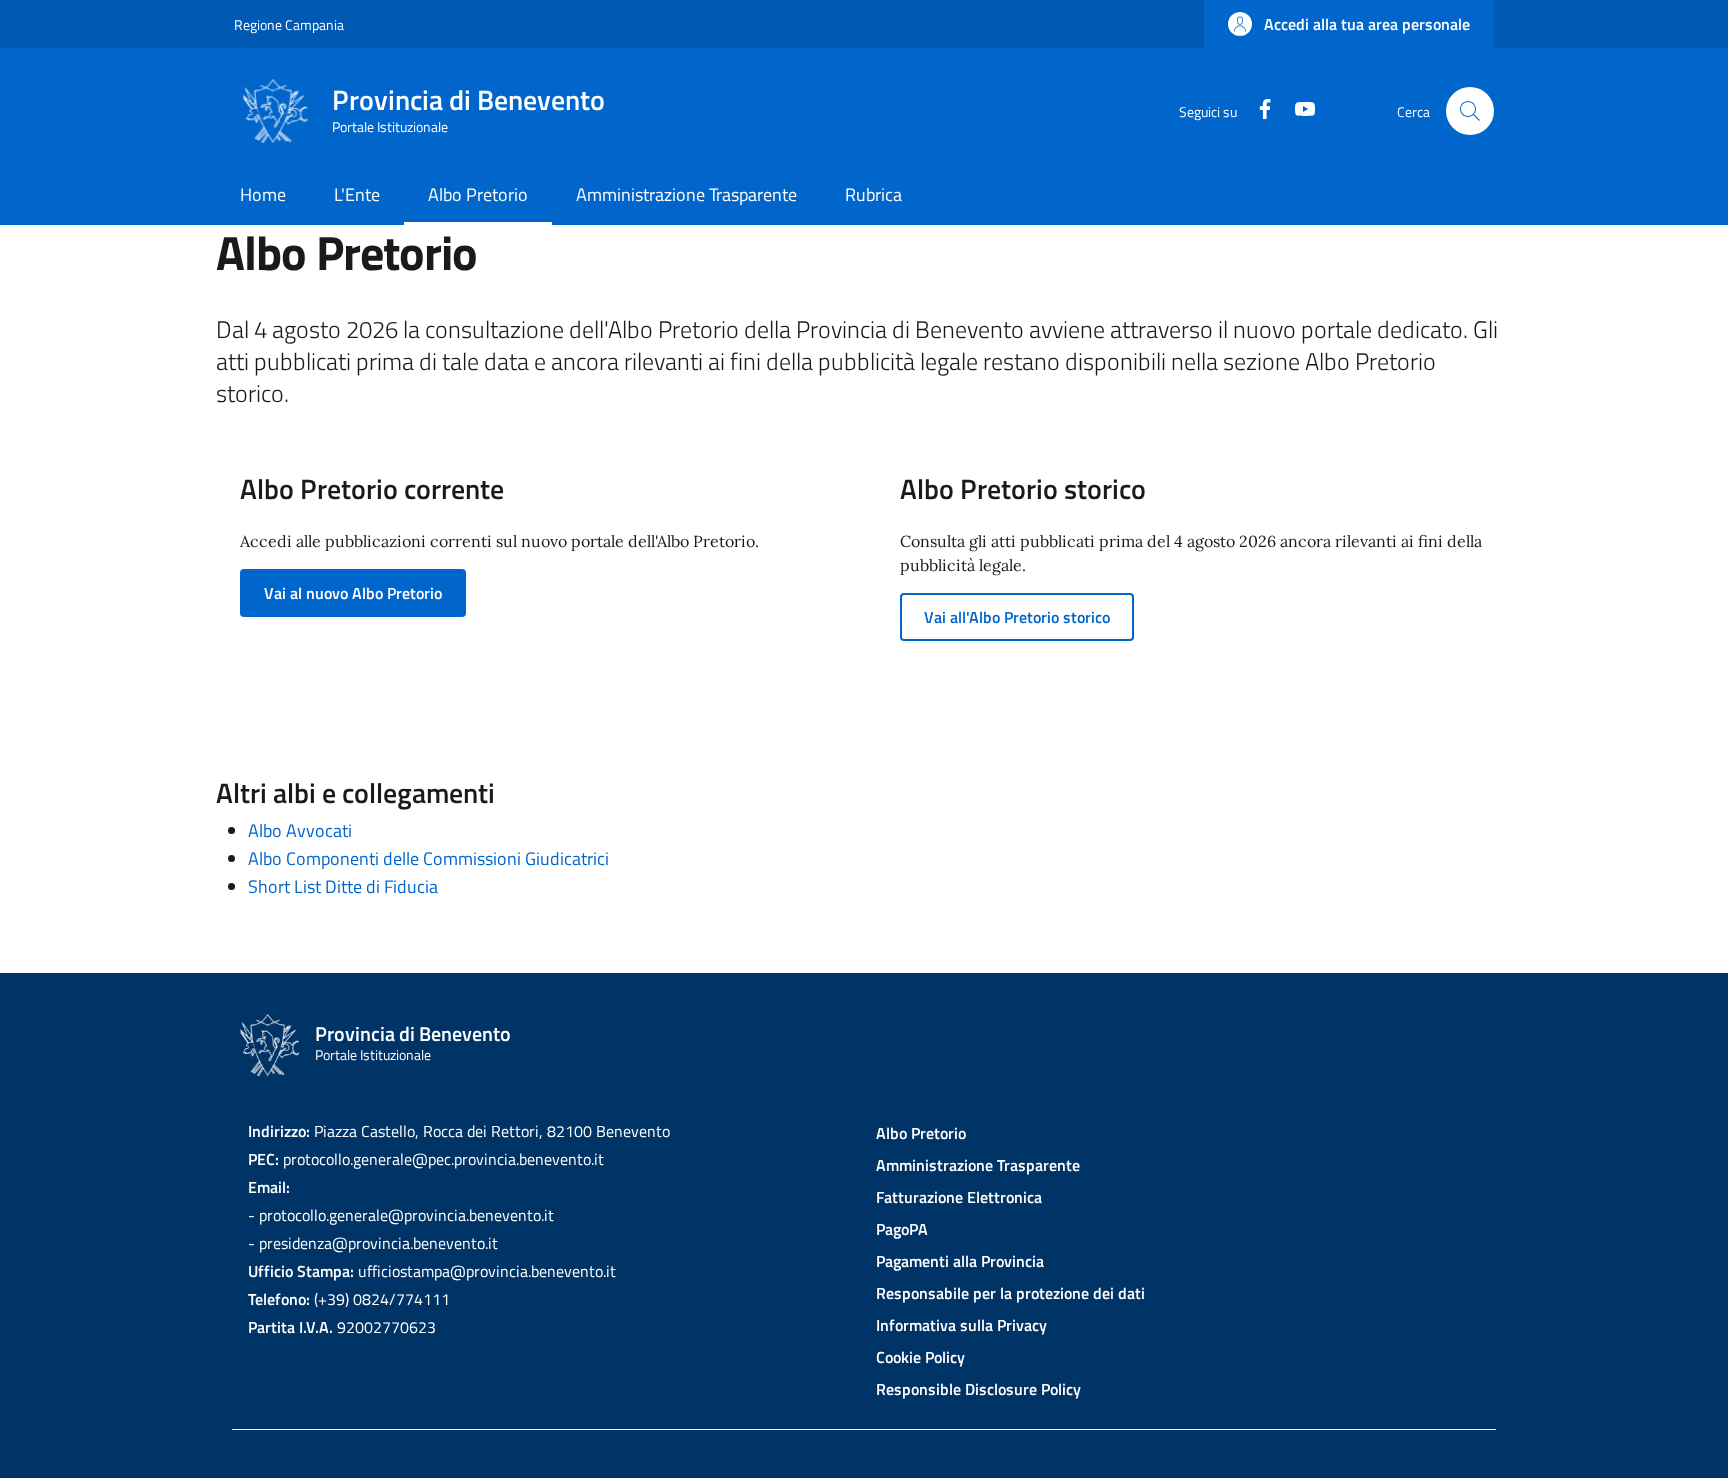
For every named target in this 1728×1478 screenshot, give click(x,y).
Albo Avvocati (300, 830)
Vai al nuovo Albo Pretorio (353, 593)
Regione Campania (289, 24)
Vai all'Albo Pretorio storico (1017, 617)
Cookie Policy (920, 1357)
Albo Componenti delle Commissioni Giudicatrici (428, 858)
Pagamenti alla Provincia (960, 1261)
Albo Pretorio (921, 1133)
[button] (1349, 24)
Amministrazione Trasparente (978, 1165)
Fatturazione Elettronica (959, 1197)
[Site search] (1470, 111)
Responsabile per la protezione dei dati (1010, 1293)
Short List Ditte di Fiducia (343, 886)
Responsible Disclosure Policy (978, 1389)
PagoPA (902, 1229)
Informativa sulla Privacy (961, 1325)
